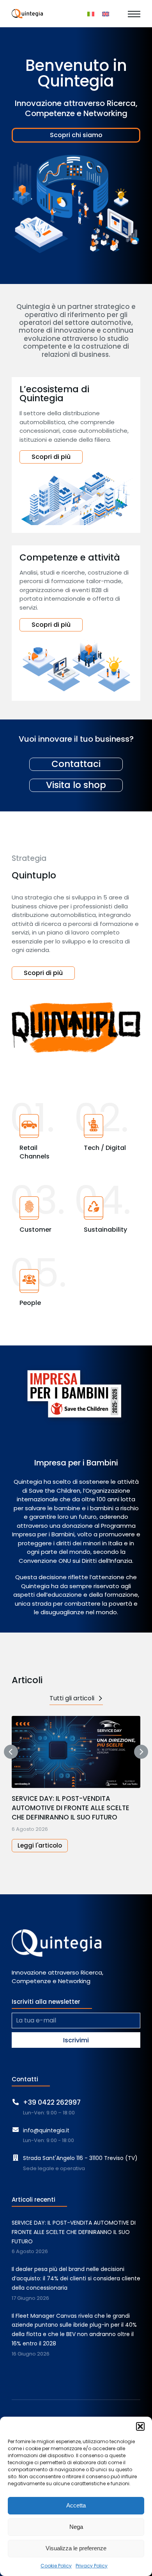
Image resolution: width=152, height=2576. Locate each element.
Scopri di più (51, 457)
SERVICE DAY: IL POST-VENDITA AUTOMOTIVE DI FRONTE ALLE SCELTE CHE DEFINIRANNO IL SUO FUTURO (71, 1808)
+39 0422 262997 (52, 2102)
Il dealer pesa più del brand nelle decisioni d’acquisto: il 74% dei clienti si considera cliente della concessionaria (76, 2278)
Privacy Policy (92, 2566)
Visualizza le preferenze (76, 2548)
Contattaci (76, 764)
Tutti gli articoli (72, 1698)
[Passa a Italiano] (91, 14)
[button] (140, 2426)
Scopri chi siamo (76, 135)
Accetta (76, 2505)
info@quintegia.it (46, 2130)
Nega (76, 2527)
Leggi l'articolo (40, 1845)
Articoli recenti (34, 2200)
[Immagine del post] (76, 1752)
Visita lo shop (76, 785)
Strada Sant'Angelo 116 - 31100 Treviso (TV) (80, 2158)
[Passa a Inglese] (106, 14)
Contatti (25, 2079)
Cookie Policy (56, 2566)
